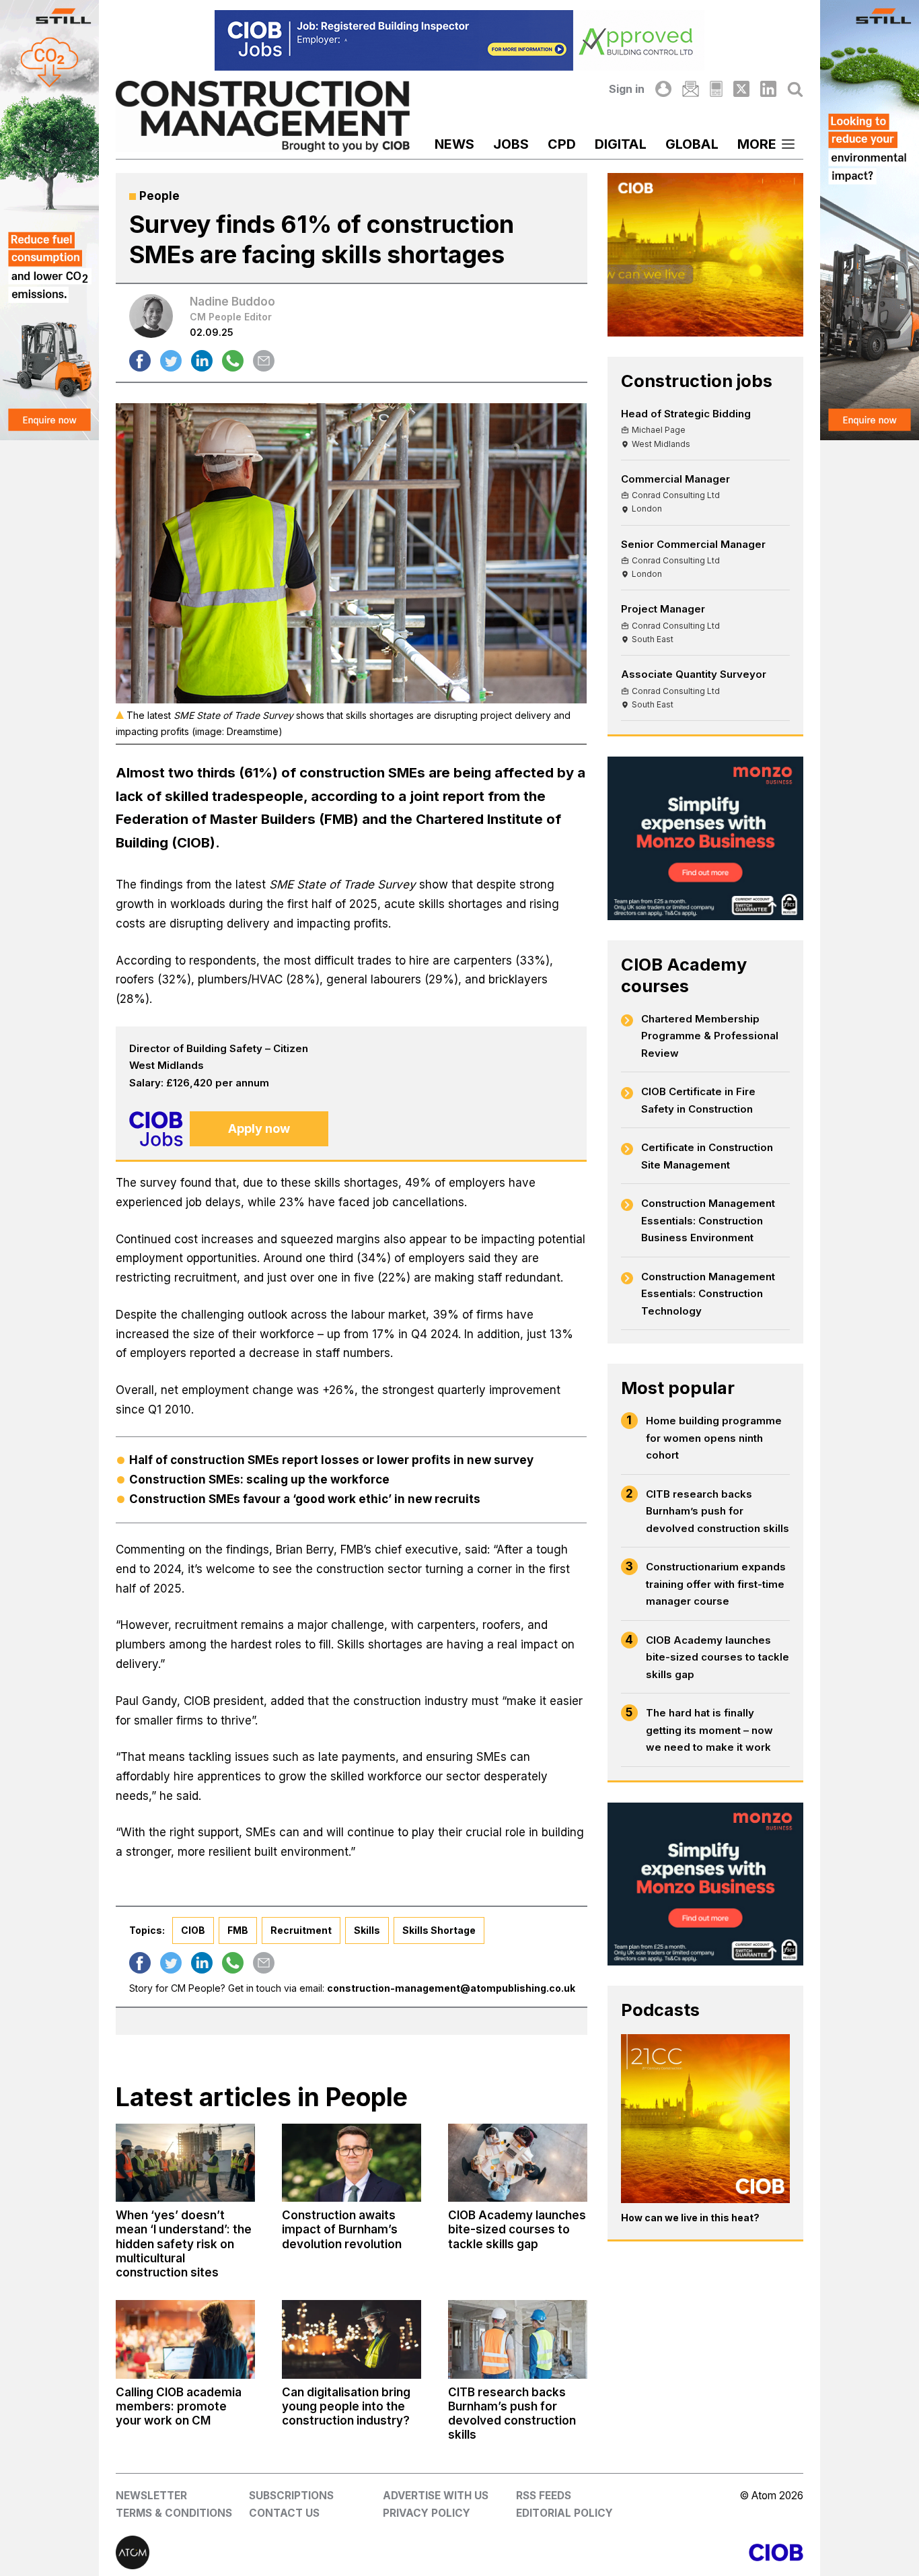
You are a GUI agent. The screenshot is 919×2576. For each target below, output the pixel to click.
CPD (562, 144)
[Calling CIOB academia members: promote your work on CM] (185, 2339)
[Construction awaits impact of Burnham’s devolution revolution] (352, 2163)
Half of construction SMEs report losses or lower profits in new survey (331, 1460)
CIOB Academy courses (684, 975)
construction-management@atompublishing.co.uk (451, 1988)
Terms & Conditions (174, 2513)
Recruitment (301, 1930)
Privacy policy (427, 2513)
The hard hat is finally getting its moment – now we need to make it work (709, 1730)
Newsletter (151, 2496)
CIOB (193, 1930)
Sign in (627, 89)
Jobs (511, 144)
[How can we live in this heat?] (705, 2119)
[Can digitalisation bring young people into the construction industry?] (352, 2339)
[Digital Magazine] (716, 89)
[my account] (663, 89)
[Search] (795, 89)
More (757, 144)
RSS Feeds (544, 2496)
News (454, 144)
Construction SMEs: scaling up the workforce (261, 1480)
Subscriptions (291, 2496)
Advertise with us (436, 2496)
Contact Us (284, 2513)
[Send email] (264, 361)
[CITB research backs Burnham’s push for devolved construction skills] (518, 2339)
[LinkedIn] (768, 89)
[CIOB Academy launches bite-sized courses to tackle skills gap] (518, 2163)
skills (367, 1930)
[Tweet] (171, 361)
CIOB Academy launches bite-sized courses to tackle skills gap (718, 1657)
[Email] (690, 89)
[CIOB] (631, 2552)
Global (692, 144)
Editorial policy (564, 2513)
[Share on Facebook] (140, 361)
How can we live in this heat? (690, 2218)
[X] (741, 89)
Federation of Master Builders (216, 819)
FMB (238, 1930)
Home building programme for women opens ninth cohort (714, 1438)
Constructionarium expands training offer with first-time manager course (716, 1584)
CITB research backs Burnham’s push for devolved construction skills (718, 1511)
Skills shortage (439, 1930)
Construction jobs (697, 381)
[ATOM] (288, 2552)
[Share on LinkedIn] (202, 361)
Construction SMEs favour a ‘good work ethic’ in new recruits (305, 1499)
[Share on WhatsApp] (233, 361)
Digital (621, 144)
